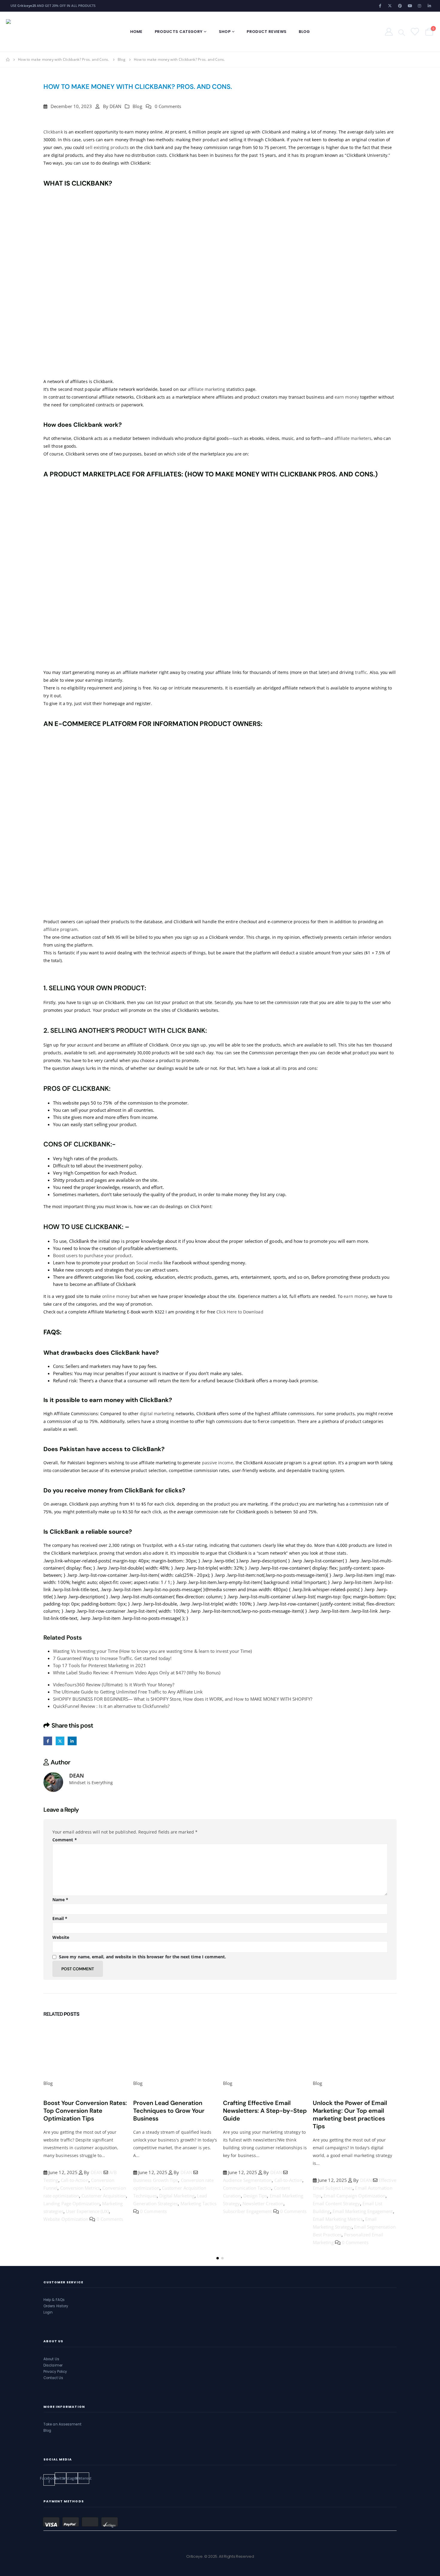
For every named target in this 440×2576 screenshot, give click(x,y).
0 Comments (168, 106)
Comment (65, 1840)
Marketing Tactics (109, 2203)
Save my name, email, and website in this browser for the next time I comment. (142, 1957)
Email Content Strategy (247, 2203)
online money (116, 1296)
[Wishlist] (414, 32)
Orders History (56, 2306)
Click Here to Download (240, 1312)
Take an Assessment (62, 2424)
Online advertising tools (338, 2196)
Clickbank (53, 132)
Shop (225, 32)
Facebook (48, 1741)
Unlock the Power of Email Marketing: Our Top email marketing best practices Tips (260, 2115)
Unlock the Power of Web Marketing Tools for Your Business (349, 2111)
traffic (361, 672)
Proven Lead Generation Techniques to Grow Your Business (79, 2111)
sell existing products (107, 147)
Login (48, 2312)
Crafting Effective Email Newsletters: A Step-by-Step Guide (175, 2111)
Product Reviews (267, 32)
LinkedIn (72, 1741)
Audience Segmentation (158, 2180)
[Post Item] (85, 2049)
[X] (390, 6)
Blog (304, 32)
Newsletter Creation (173, 2203)
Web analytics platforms (370, 2211)
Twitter (60, 1741)
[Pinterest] (400, 6)
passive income (218, 1463)
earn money (347, 397)
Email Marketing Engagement (273, 2211)
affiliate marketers (353, 438)
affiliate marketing (207, 389)
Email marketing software (362, 2188)
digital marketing (157, 1414)
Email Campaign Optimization (265, 2196)
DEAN (115, 106)
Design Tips (166, 2196)
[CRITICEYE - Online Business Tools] (43, 32)
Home (136, 32)
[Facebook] (380, 6)
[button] (218, 2258)
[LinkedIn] (430, 6)
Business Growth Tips (66, 2180)
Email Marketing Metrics (248, 2219)
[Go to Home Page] (8, 60)
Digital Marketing (87, 2196)
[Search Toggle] (402, 32)
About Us (51, 2359)
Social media (149, 1263)
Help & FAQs (54, 2300)
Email (60, 1918)
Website (61, 1937)
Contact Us (53, 2378)
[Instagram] (420, 6)
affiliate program (60, 929)
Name (60, 1900)
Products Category (179, 32)
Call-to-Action (199, 2180)
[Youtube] (410, 6)
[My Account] (389, 32)
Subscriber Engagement (158, 2211)
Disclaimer (53, 2365)
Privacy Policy (55, 2372)
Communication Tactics (157, 2188)
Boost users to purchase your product (92, 1255)
